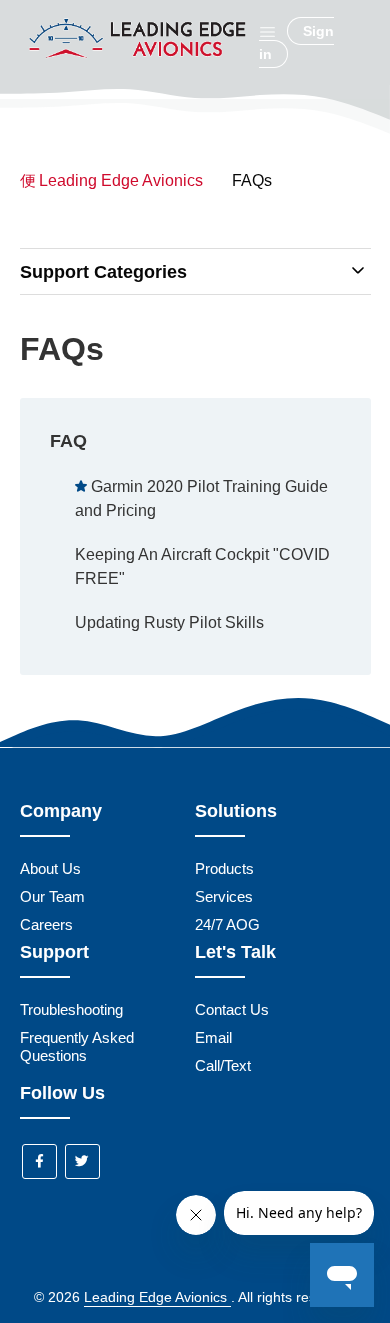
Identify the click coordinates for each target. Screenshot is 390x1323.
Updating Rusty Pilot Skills (169, 622)
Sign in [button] (296, 42)
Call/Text (223, 1065)
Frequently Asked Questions (77, 1046)
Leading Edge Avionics (121, 180)
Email (213, 1037)
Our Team (52, 896)
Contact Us (232, 1009)
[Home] (140, 72)
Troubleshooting (71, 1009)
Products (224, 868)
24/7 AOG (227, 924)
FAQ (68, 441)
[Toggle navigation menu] (267, 31)
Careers (46, 924)
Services (224, 896)
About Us (50, 868)
